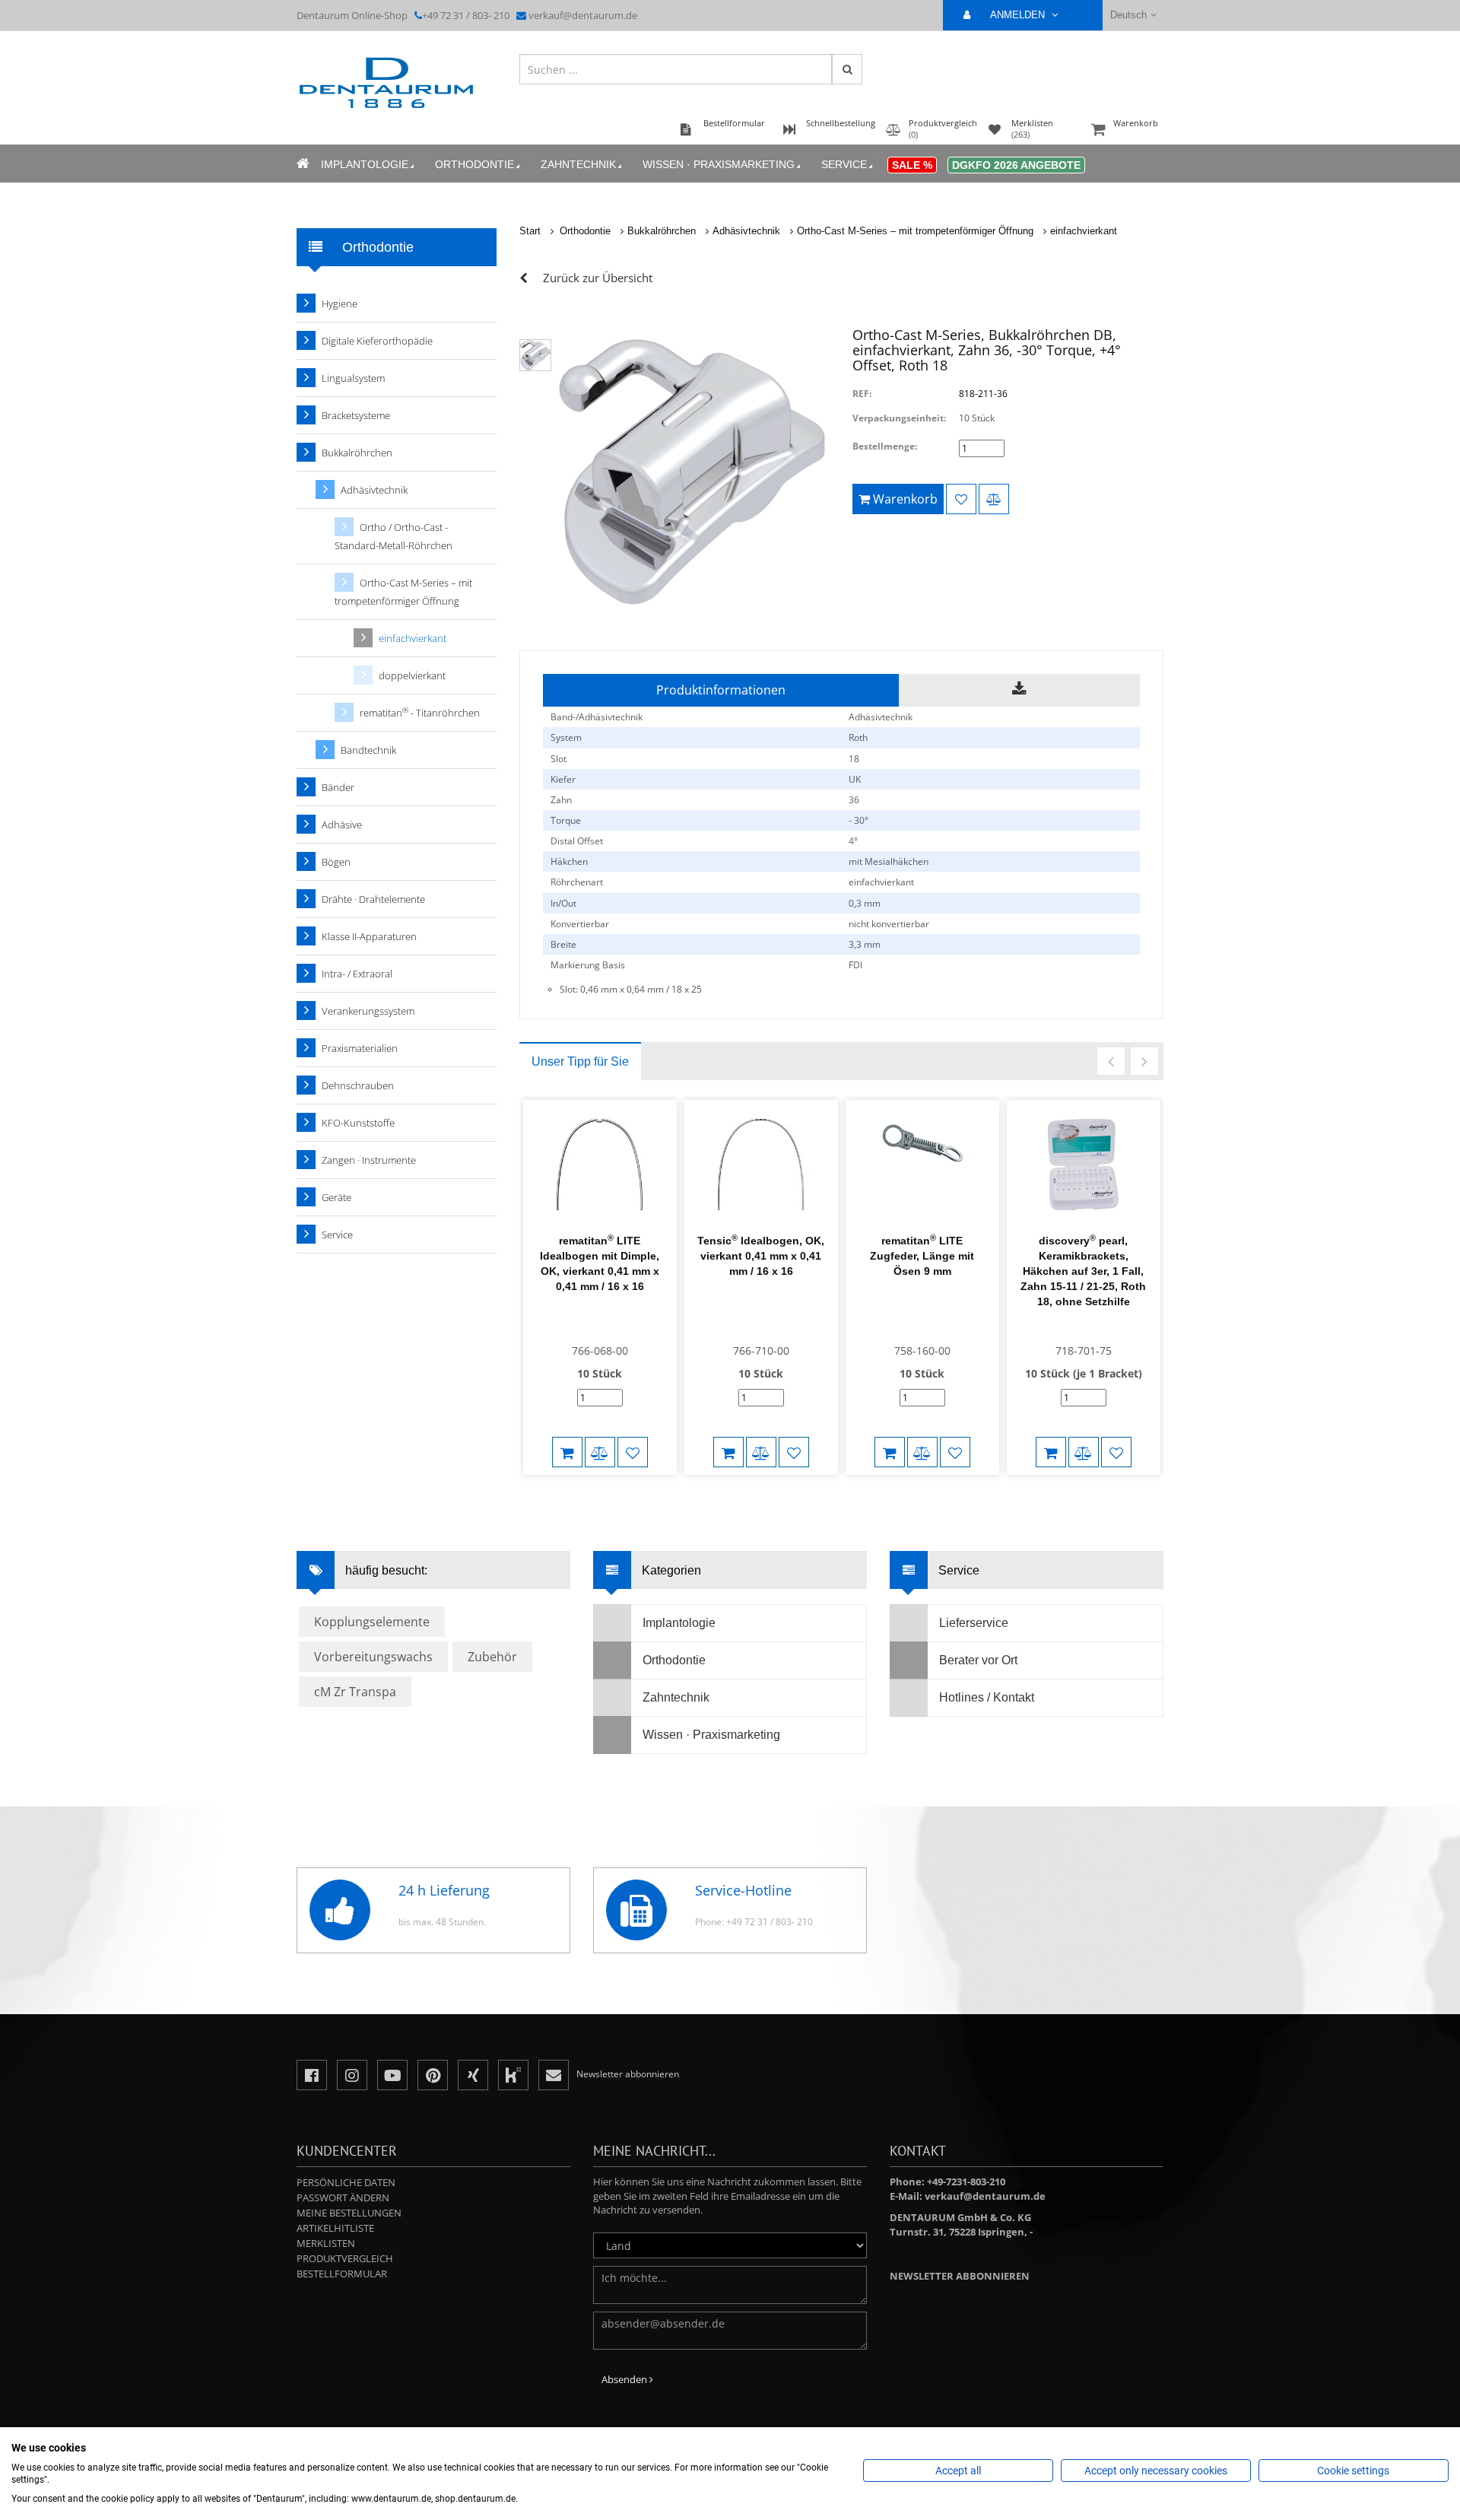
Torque (566, 820)
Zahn (561, 800)
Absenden (625, 2379)
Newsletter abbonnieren (960, 2276)
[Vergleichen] (994, 499)
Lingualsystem (353, 378)
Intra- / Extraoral (357, 974)
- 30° (859, 820)
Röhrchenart (577, 882)
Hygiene (340, 303)
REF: (862, 394)
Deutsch (1128, 15)
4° (853, 841)
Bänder (338, 787)
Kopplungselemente (372, 1622)
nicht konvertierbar (889, 924)
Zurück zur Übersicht (598, 278)
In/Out (563, 903)
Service (844, 164)
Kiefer (563, 779)
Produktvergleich (345, 2258)
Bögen (336, 862)
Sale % (912, 165)
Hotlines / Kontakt (987, 1697)
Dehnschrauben (358, 1085)
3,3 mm (865, 944)
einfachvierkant (1084, 231)
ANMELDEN (1019, 15)
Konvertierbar (580, 924)
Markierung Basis (588, 965)
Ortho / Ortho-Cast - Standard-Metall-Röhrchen (394, 536)
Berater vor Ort (978, 1660)
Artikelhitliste (335, 2228)
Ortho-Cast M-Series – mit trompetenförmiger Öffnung (915, 231)
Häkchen (569, 861)
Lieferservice (974, 1623)
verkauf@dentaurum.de (583, 15)
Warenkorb (1136, 123)
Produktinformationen (721, 690)
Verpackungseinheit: (899, 418)
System (566, 737)
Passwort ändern (343, 2197)
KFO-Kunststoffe (358, 1123)
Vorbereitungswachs (373, 1657)
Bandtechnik (368, 750)
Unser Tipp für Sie (580, 1061)
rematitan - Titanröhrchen (420, 712)
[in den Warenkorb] (567, 1452)
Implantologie (365, 164)
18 (854, 759)
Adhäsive (342, 825)
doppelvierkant (412, 675)
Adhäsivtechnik (746, 231)
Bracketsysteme (356, 415)
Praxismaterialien (360, 1048)
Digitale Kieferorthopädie (377, 341)
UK (855, 779)
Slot (559, 759)
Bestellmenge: (885, 446)
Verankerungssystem (368, 1011)
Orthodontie (474, 164)
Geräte (336, 1197)
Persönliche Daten (346, 2182)
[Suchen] (847, 69)
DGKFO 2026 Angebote (1016, 165)
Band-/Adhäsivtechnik (597, 717)
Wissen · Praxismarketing (719, 164)
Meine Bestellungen (349, 2213)
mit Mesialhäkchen (889, 861)
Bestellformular (342, 2274)
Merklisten (326, 2243)
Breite (563, 944)
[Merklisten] (961, 499)
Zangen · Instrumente (369, 1160)
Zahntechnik (578, 164)
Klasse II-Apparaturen (369, 936)
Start (530, 231)
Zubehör (492, 1657)
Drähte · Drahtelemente (373, 899)
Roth (858, 737)
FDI (855, 965)
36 (854, 800)
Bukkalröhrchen (662, 231)
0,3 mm (865, 903)
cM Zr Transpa (355, 1692)
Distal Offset (577, 841)
